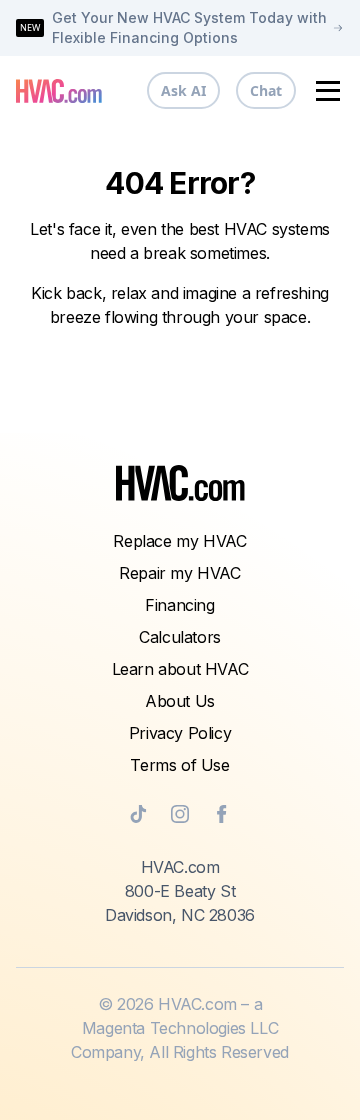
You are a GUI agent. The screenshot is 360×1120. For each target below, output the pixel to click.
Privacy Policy (180, 733)
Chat (266, 90)
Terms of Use (179, 765)
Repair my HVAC (179, 573)
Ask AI (183, 90)
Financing (179, 605)
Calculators (180, 637)
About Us (180, 701)
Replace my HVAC (179, 541)
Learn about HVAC (180, 669)
